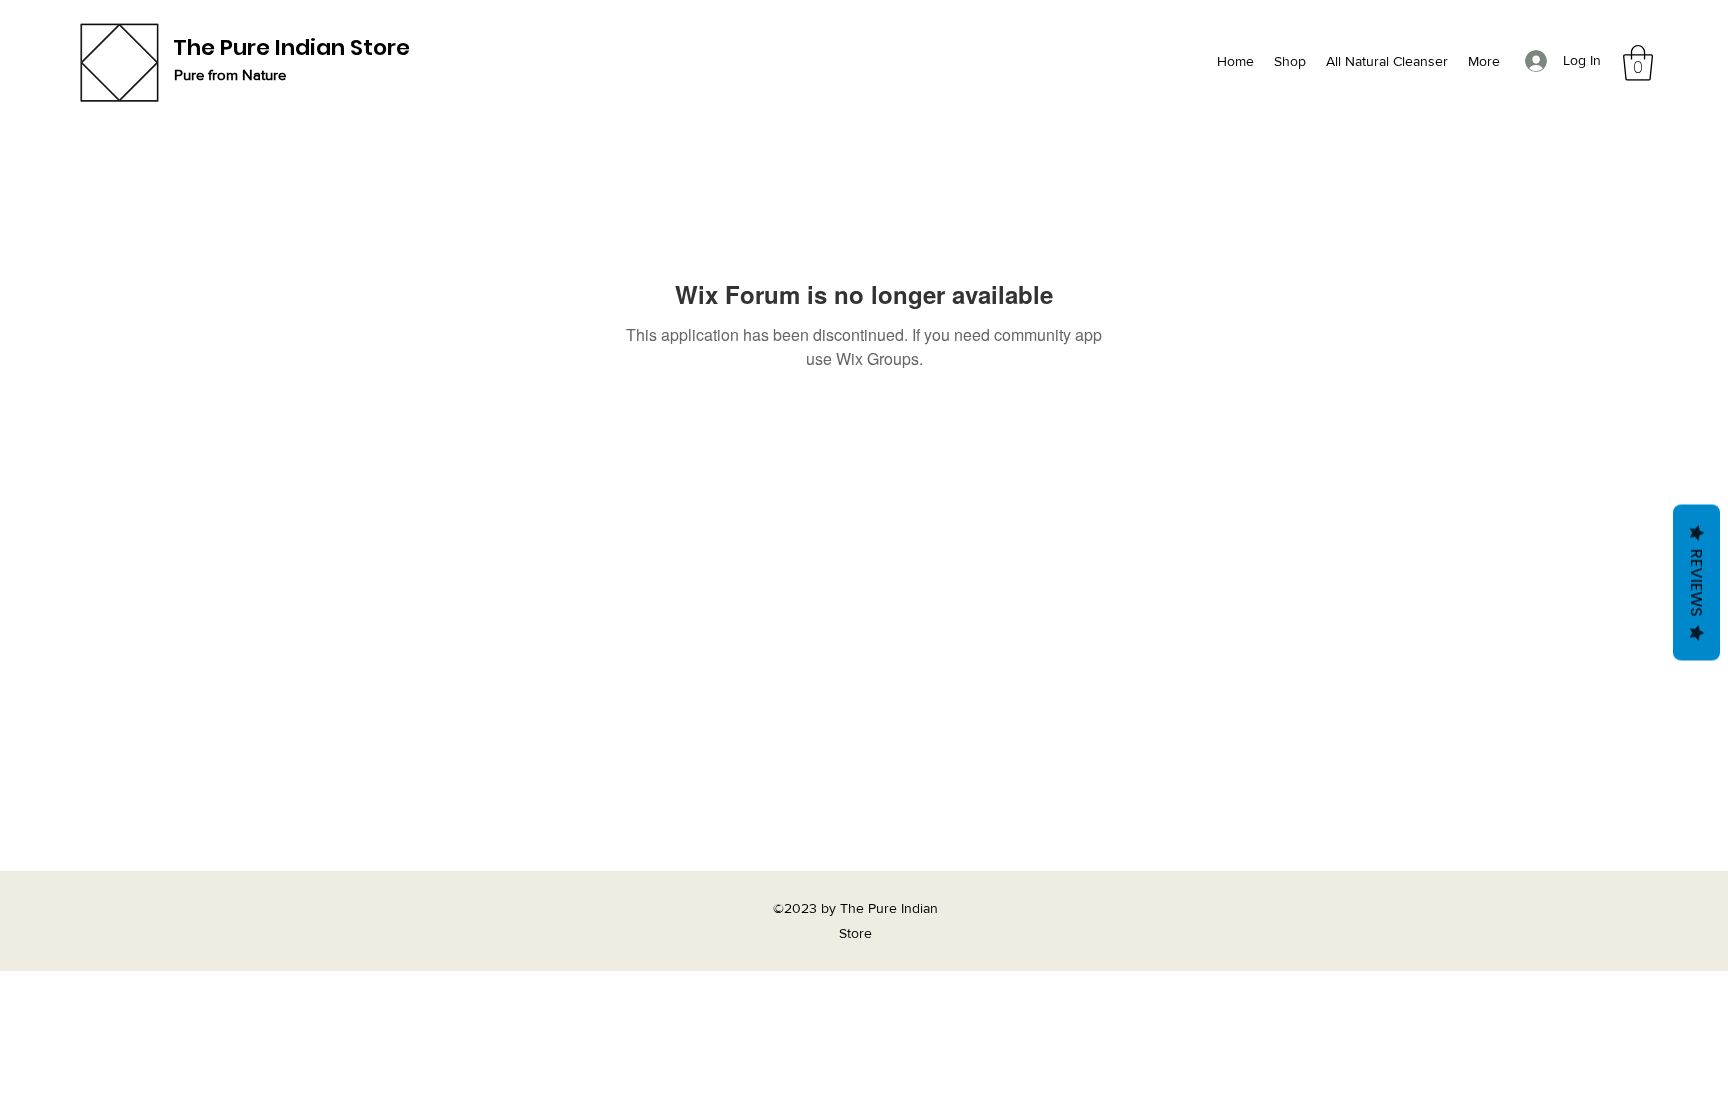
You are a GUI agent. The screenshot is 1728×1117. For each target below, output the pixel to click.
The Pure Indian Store (291, 47)
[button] (1638, 63)
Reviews (1696, 582)
